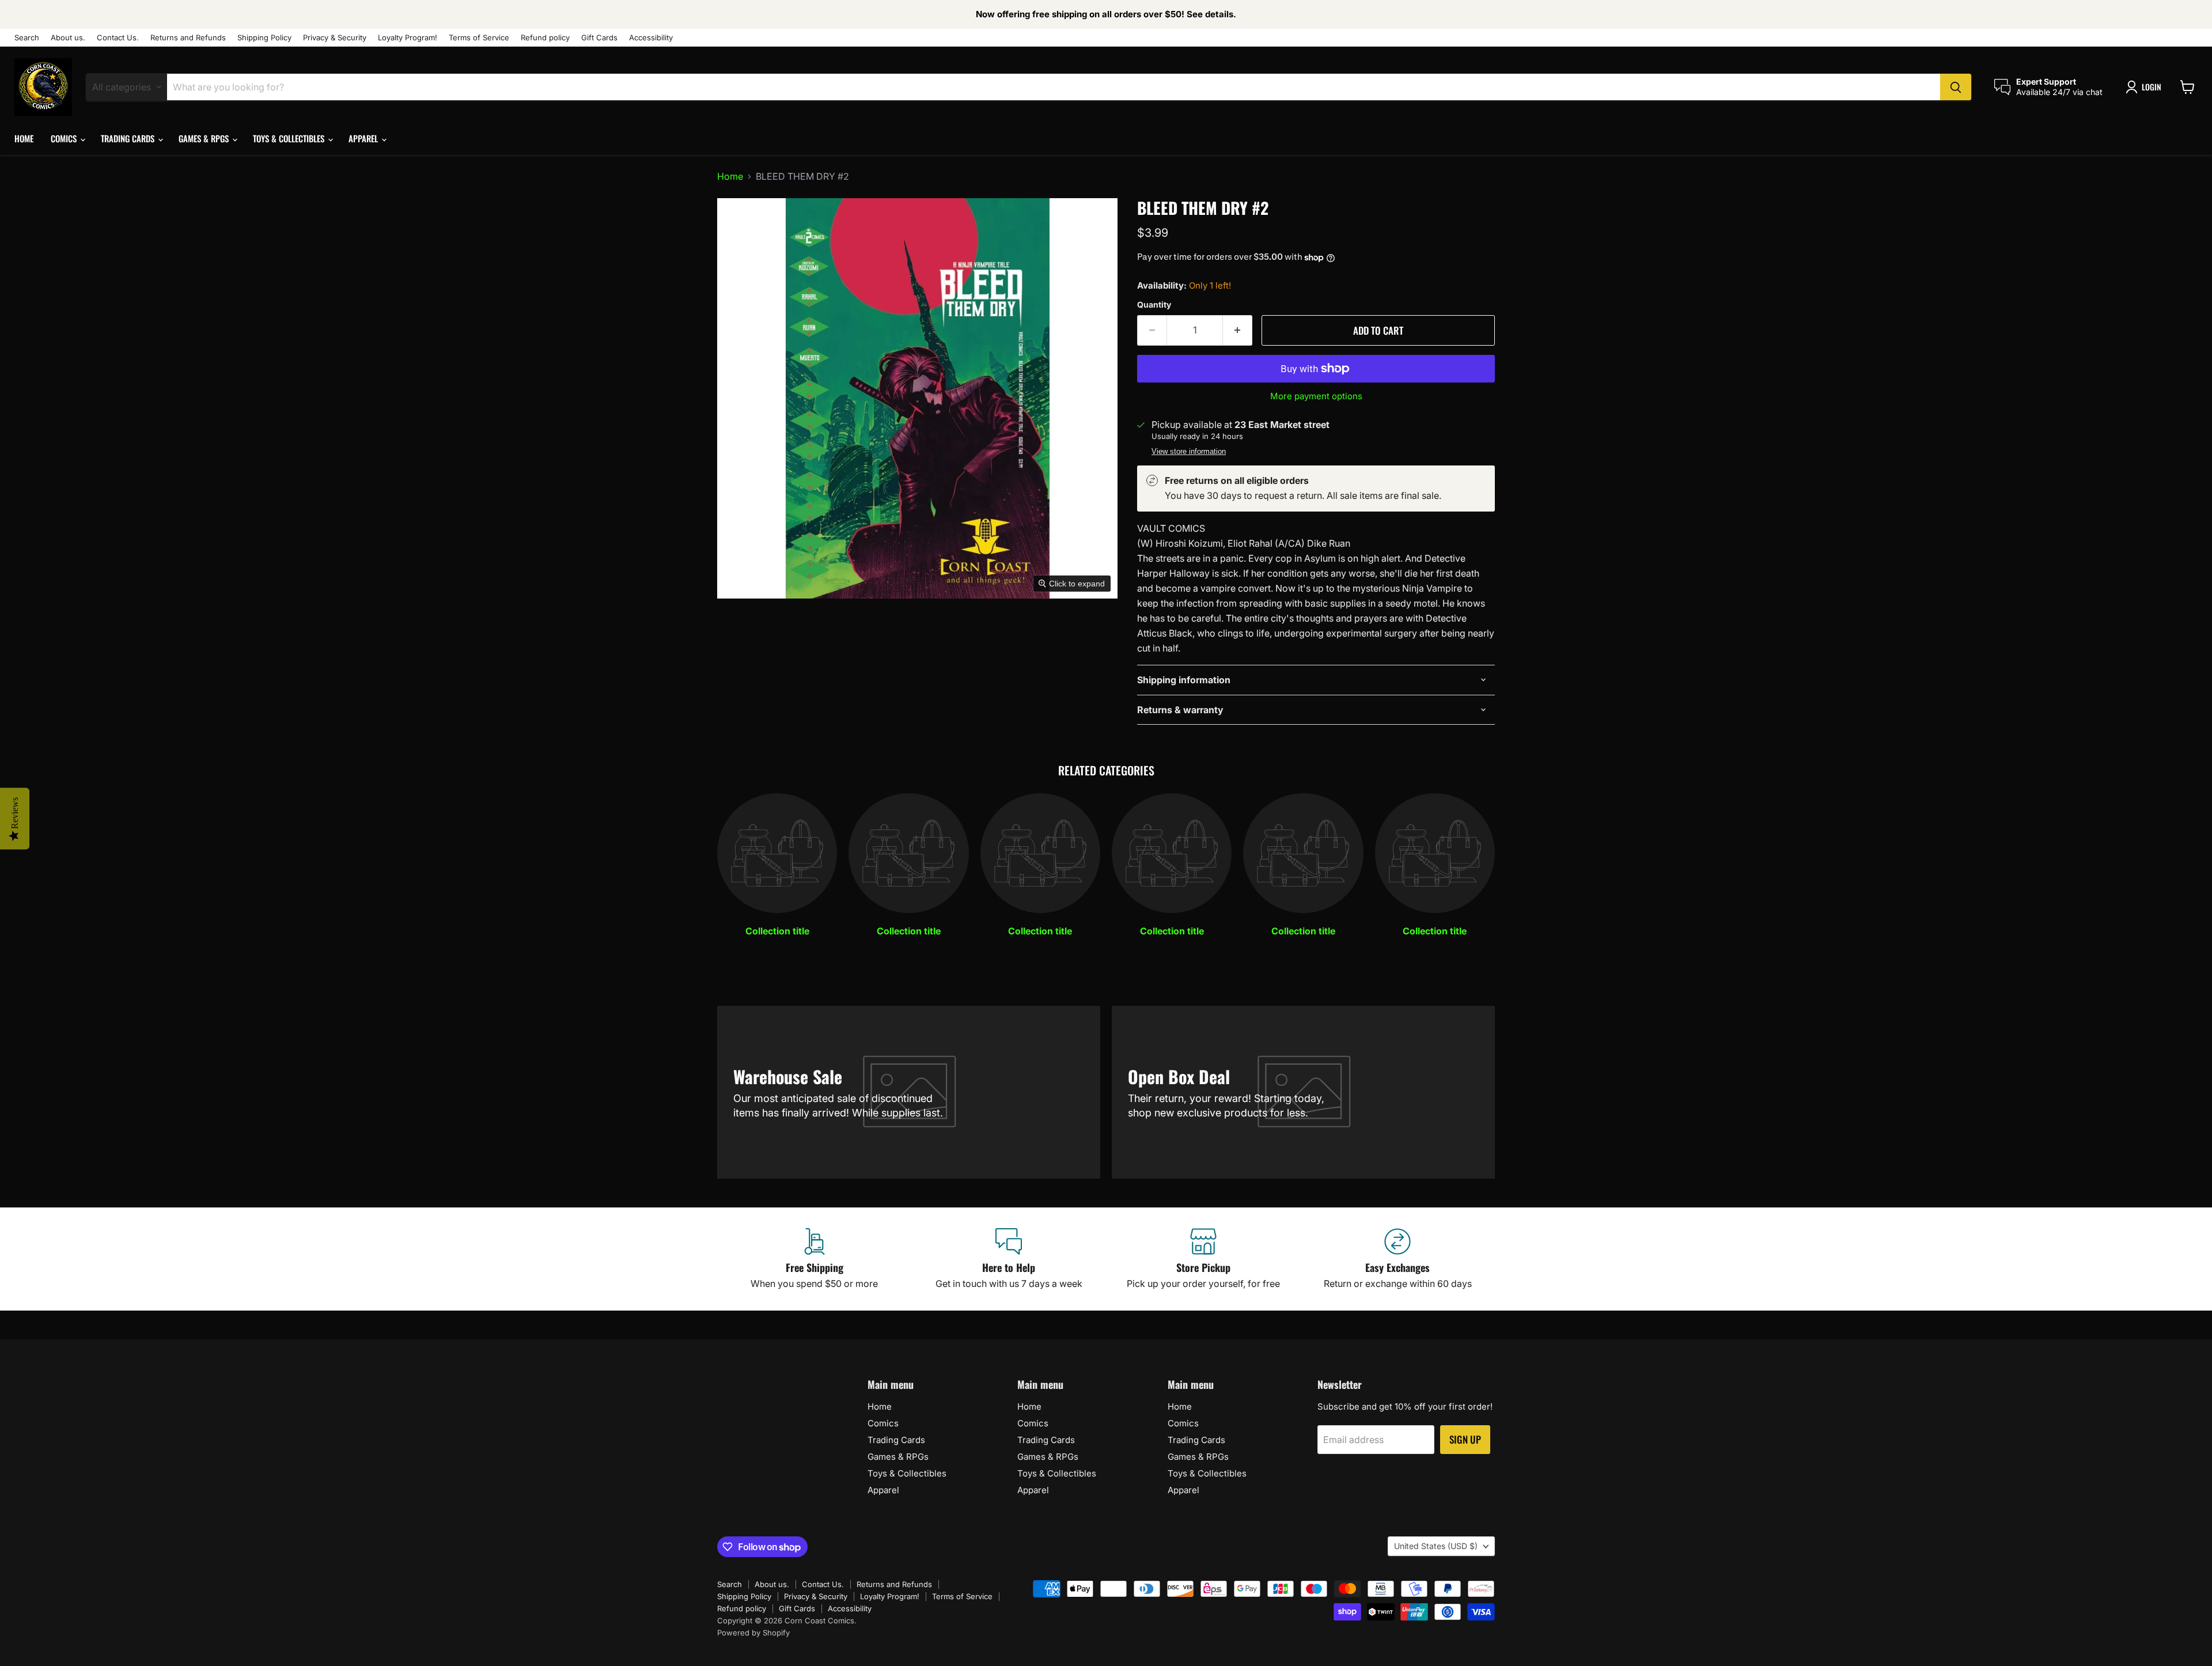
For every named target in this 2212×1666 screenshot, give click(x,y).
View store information (1189, 452)
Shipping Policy (264, 38)
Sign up (1465, 1439)
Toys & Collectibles (290, 138)
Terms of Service (479, 38)
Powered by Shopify (753, 1633)
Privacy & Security (335, 38)
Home (24, 138)
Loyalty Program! (408, 38)
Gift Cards (599, 38)
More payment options (1316, 396)
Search (27, 38)
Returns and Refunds (188, 38)
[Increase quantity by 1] (1238, 331)
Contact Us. (118, 38)
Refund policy (545, 38)
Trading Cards (129, 138)
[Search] (1956, 87)
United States (1436, 1546)
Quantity (1154, 305)
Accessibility (651, 38)
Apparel (364, 138)
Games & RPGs (205, 138)
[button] (2146, 87)
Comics (65, 138)
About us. (68, 38)
